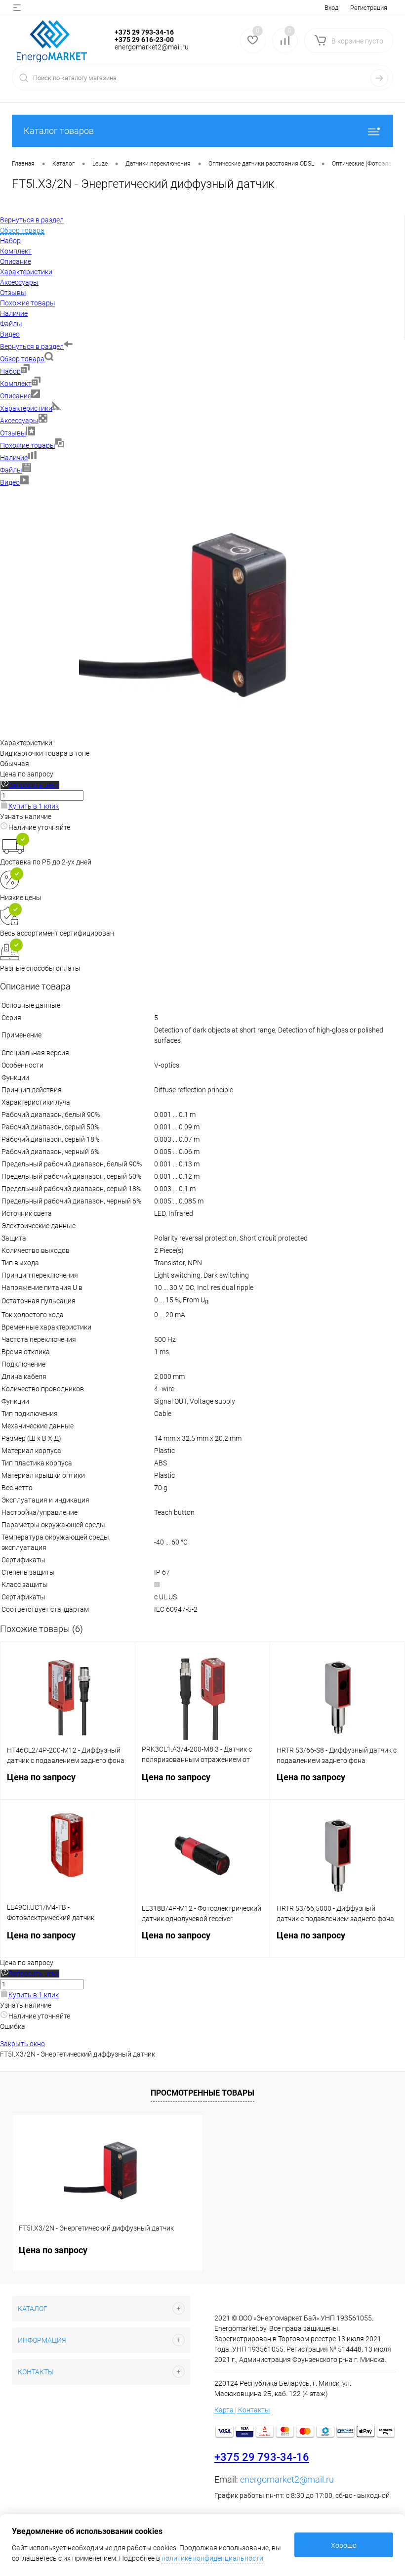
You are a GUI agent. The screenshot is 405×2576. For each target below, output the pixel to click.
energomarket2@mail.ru (287, 2479)
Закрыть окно (22, 2044)
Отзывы (13, 433)
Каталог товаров (59, 131)
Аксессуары (19, 421)
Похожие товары (28, 445)
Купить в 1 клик (34, 806)
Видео (10, 482)
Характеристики (26, 408)
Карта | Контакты (242, 2410)
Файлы (11, 470)
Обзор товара (22, 359)
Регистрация (369, 8)
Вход (331, 8)
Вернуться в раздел (32, 346)
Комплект (16, 384)
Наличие (14, 458)
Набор (10, 371)
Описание (16, 396)
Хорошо (344, 2545)
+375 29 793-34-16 (262, 2457)
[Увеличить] (202, 732)
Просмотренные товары (202, 2093)
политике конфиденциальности (212, 2558)
